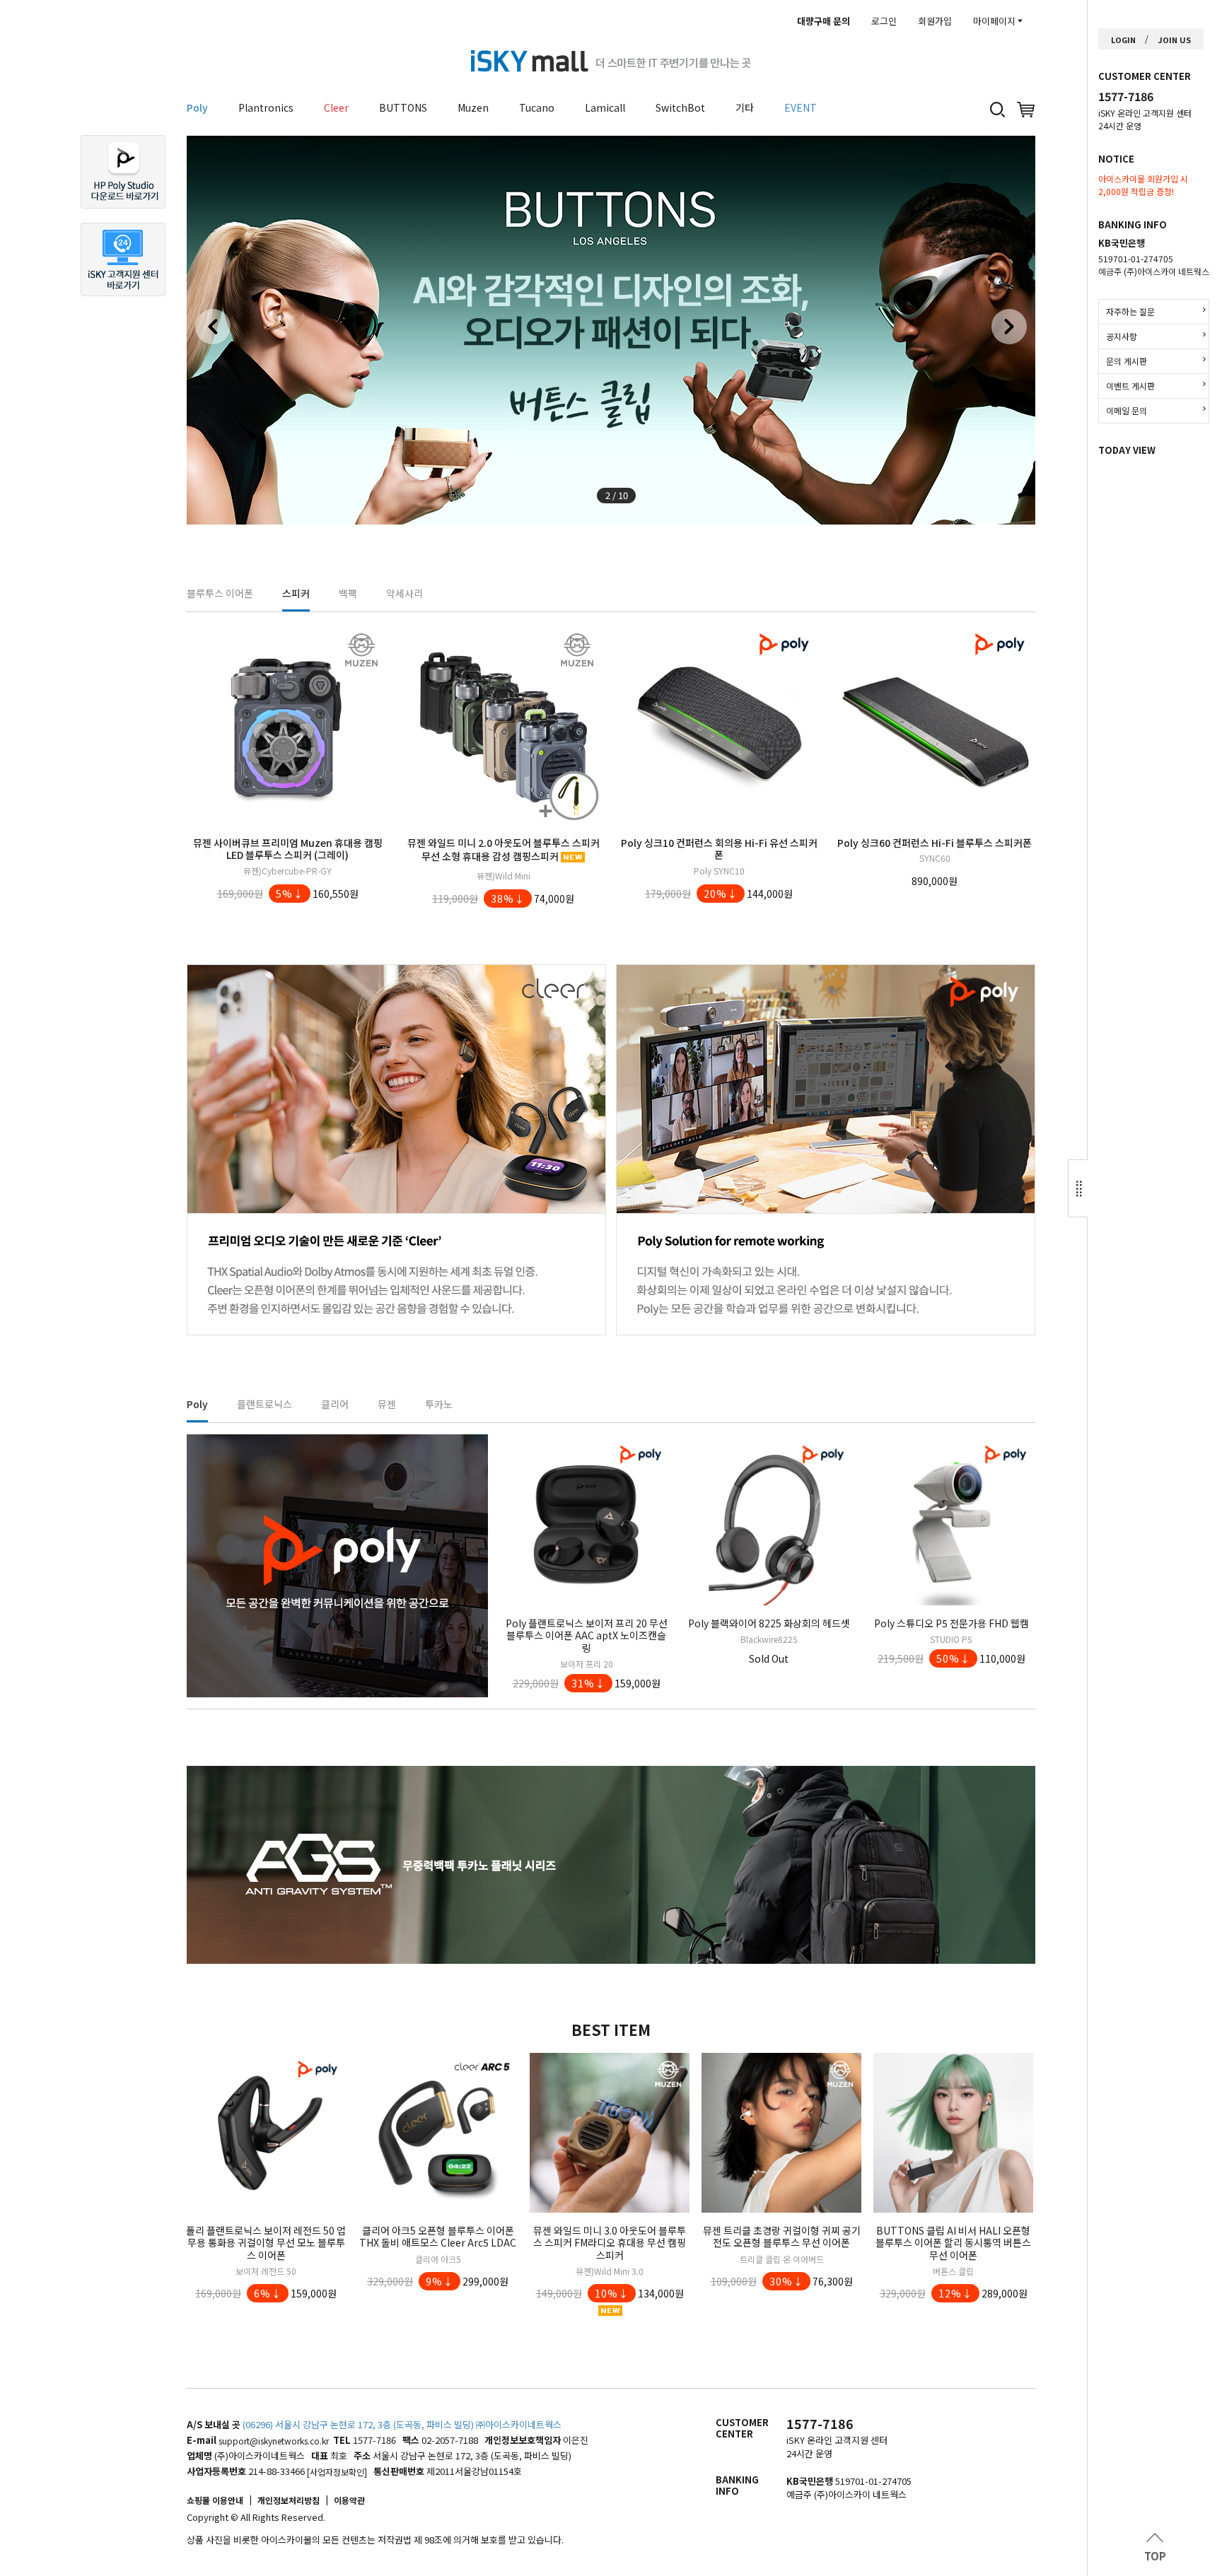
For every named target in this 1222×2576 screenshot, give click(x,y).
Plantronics (266, 107)
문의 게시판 (1127, 361)
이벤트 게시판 (1130, 386)
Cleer (336, 107)
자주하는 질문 (1130, 311)
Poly (197, 107)
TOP (1155, 2556)
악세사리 (405, 593)
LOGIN (1123, 40)
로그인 (884, 21)
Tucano (537, 107)
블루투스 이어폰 (220, 593)
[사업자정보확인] (337, 2472)
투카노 (439, 1404)
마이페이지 (994, 21)
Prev (213, 327)
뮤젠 (387, 1404)
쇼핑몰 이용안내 (215, 2500)
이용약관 (349, 2500)
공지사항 (1122, 336)
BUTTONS (403, 107)
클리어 (335, 1404)
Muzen (473, 107)
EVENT (801, 107)
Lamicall (605, 107)
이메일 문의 (1127, 410)
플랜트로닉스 (264, 1404)
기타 (745, 107)
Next (1009, 327)
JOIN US (1174, 40)
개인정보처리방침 (289, 2500)
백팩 (348, 593)
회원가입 (935, 21)
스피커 (296, 593)
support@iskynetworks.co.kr (274, 2441)
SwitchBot (680, 107)
